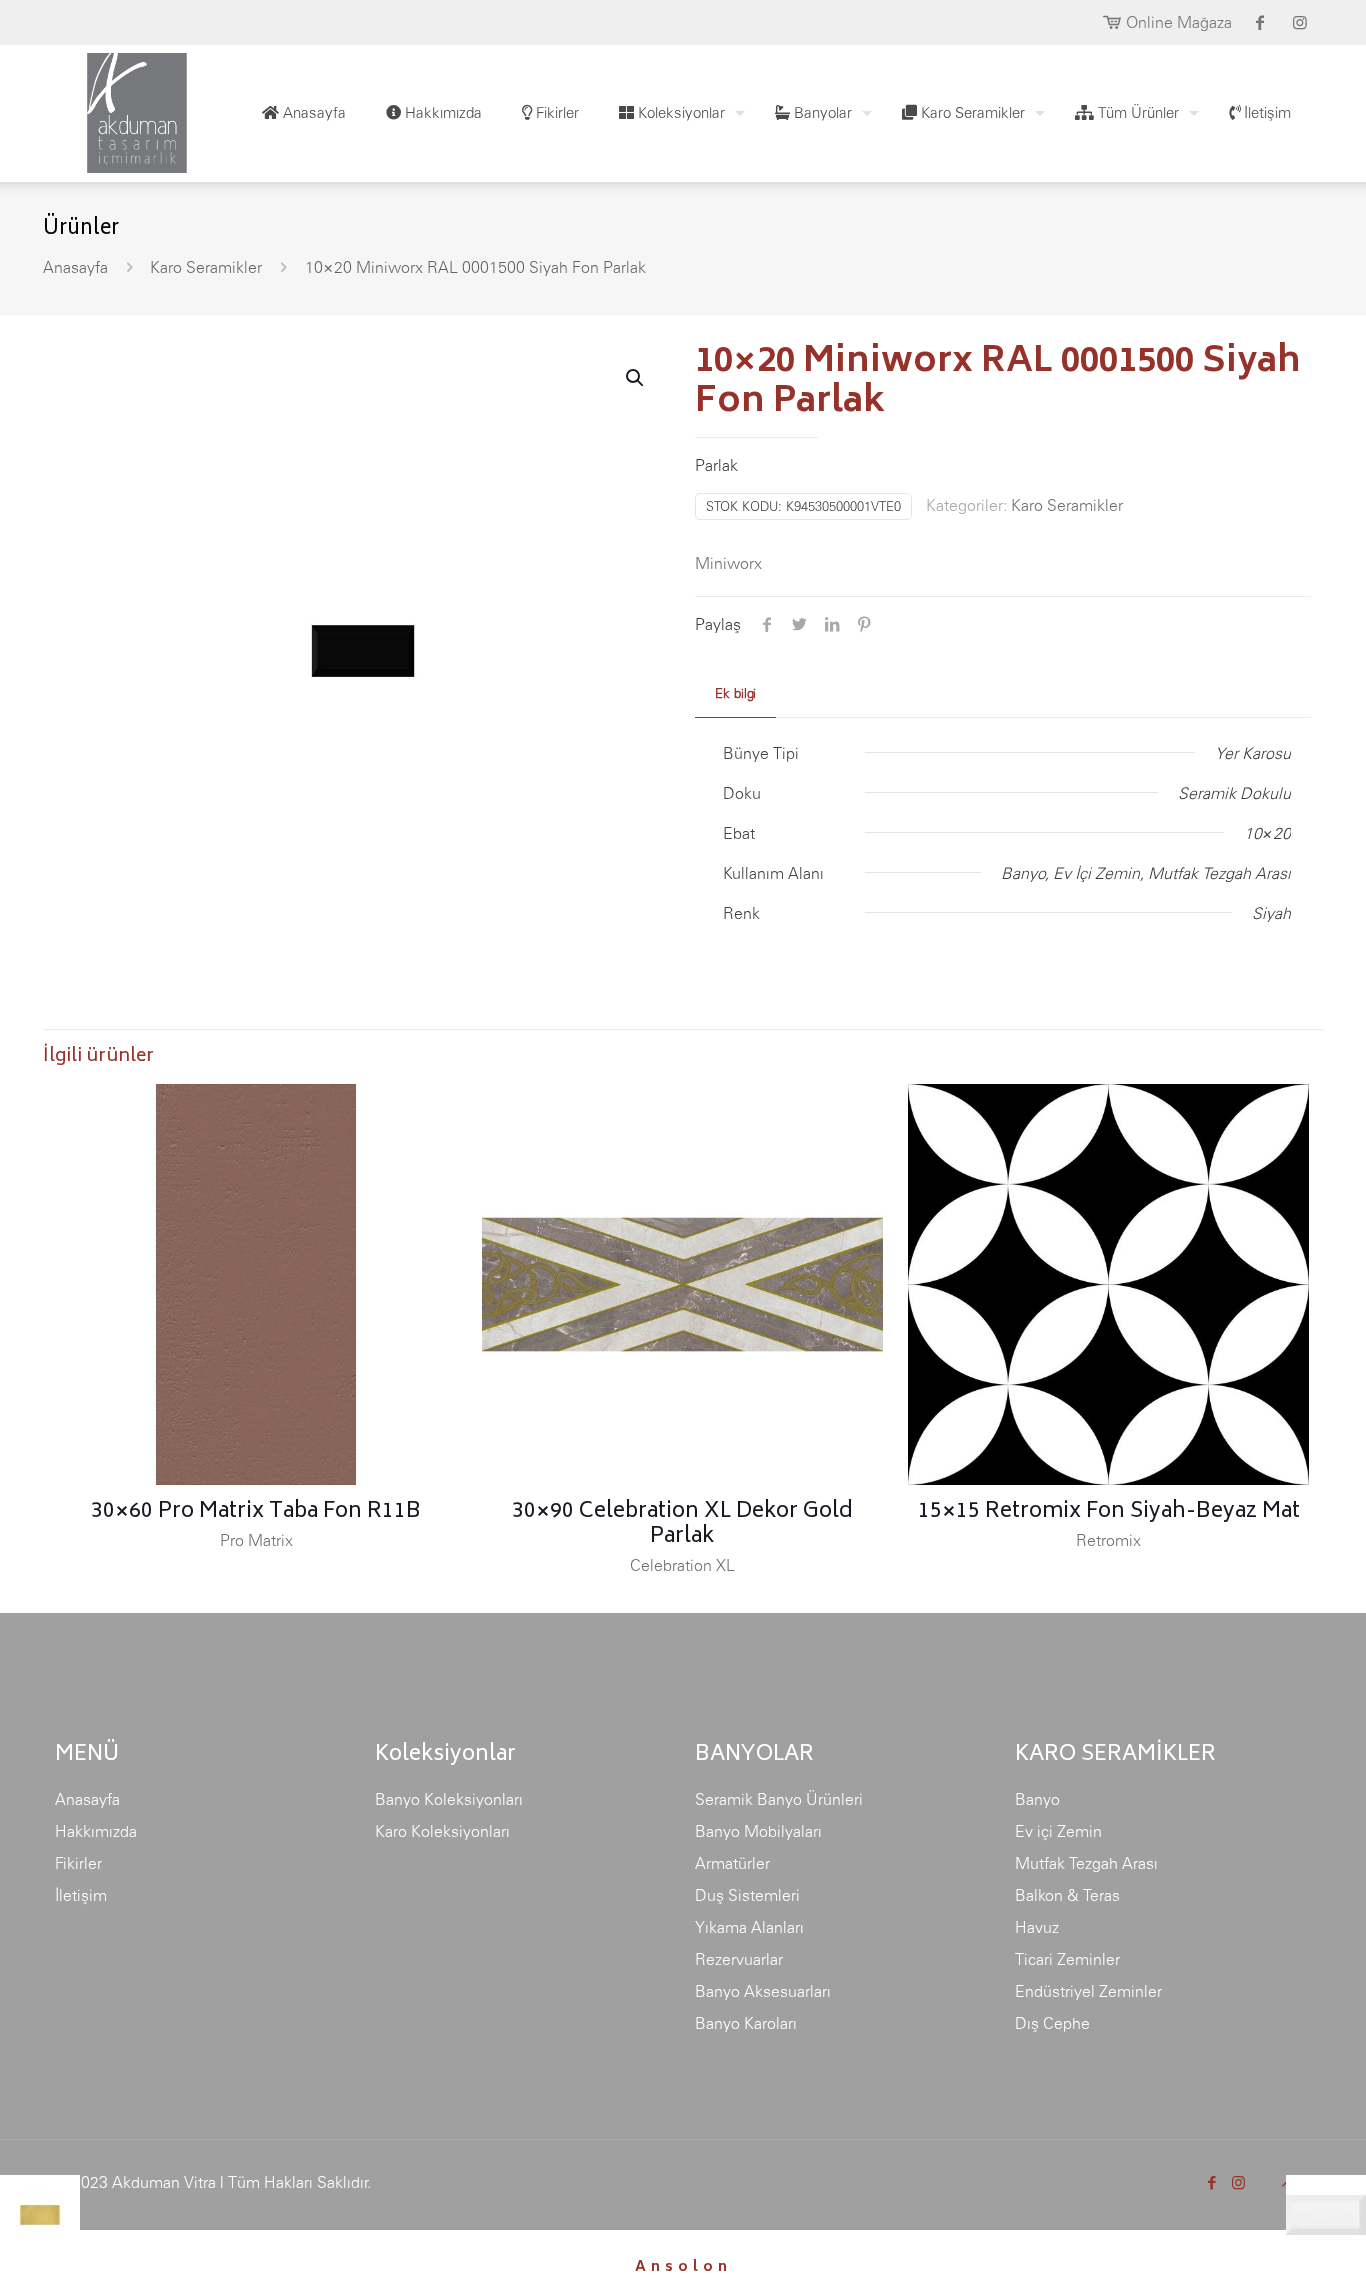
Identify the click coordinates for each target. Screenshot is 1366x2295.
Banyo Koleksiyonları (449, 1799)
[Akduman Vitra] (121, 108)
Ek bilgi (735, 693)
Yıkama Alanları (749, 1927)
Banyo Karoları (746, 2023)
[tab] (735, 694)
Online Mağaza (1179, 22)
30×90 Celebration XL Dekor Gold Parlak (682, 1525)
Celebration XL (682, 1565)
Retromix (1108, 1540)
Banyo (1037, 1799)
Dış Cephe (1052, 2023)
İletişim (81, 1895)
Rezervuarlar (739, 1959)
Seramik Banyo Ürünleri (779, 1799)
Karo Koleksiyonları (442, 1831)
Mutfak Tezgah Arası (1086, 1863)
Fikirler (78, 1863)
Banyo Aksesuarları (763, 1991)
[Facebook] (1211, 2182)
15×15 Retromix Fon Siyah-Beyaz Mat (1109, 1512)
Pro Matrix (256, 1540)
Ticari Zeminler (1067, 1959)
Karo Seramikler (206, 267)
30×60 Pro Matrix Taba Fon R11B (256, 1512)
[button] (636, 378)
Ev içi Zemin (1058, 1831)
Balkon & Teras (1067, 1895)
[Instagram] (1238, 2182)
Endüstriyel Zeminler (1088, 1991)
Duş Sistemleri (747, 1895)
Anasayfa (75, 267)
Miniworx (728, 563)
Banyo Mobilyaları (758, 1831)
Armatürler (732, 1863)
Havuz (1037, 1927)
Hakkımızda (96, 1831)
